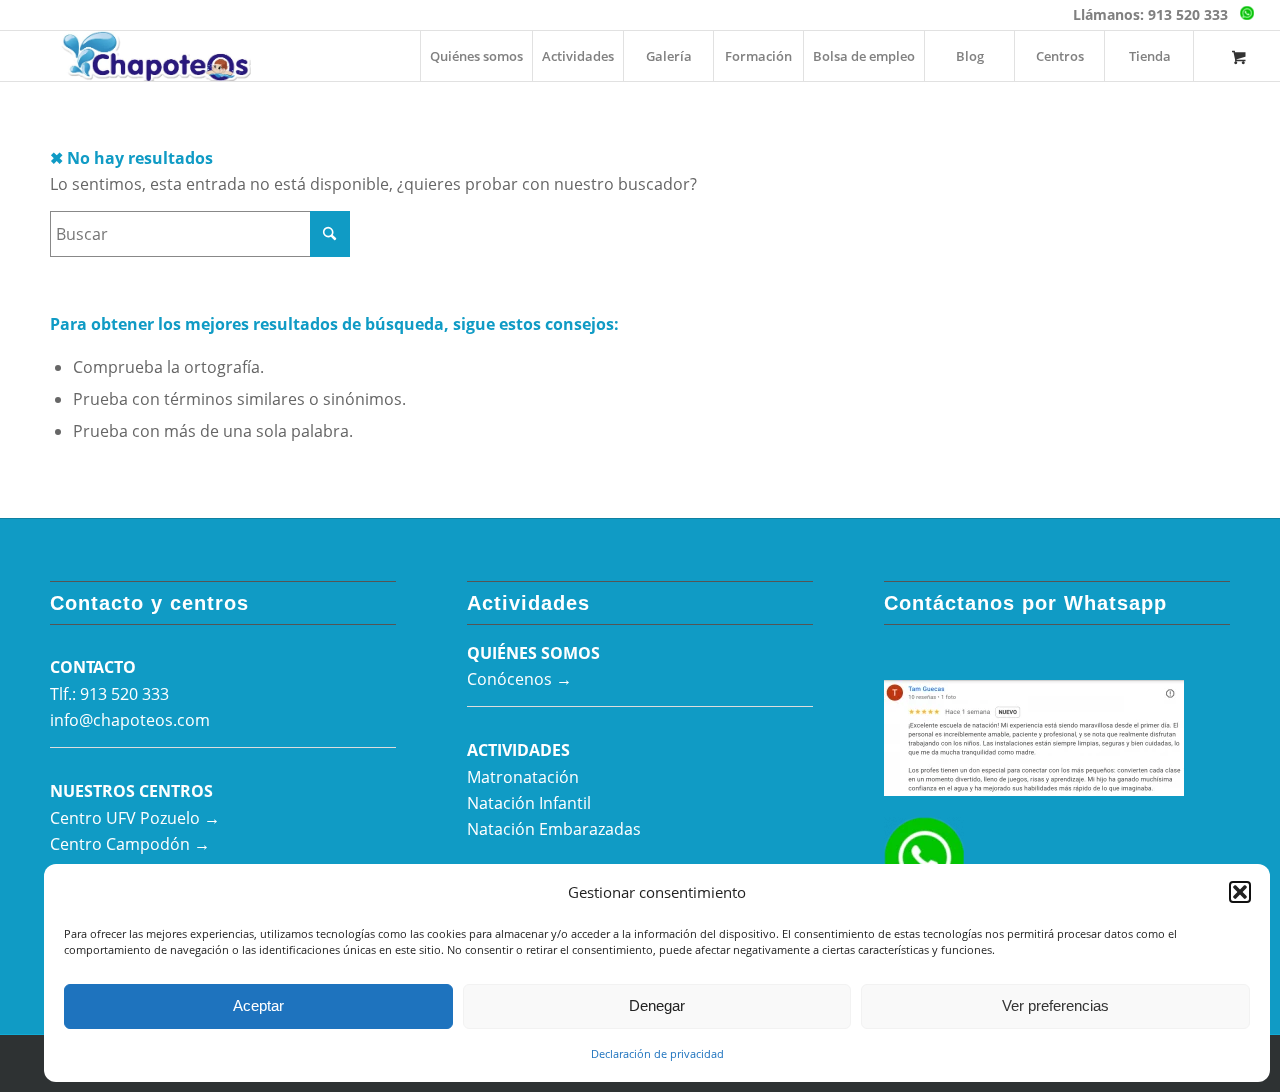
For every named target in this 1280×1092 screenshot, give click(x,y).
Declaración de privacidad (657, 1053)
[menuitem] (476, 56)
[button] (1240, 892)
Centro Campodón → (130, 844)
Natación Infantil (529, 803)
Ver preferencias (1055, 1005)
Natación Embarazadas (554, 829)
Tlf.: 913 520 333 (109, 694)
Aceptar (258, 1005)
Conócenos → (519, 679)
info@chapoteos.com (130, 720)
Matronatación (523, 777)
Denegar (657, 1005)
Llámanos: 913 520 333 (1150, 14)
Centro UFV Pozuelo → (135, 818)
